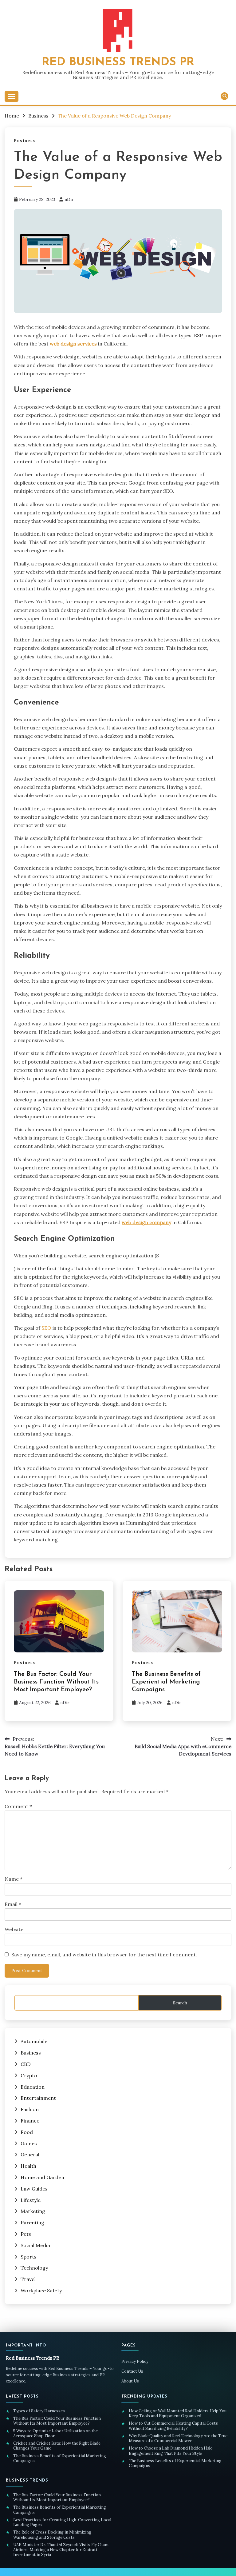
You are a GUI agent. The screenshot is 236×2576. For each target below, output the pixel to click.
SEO (46, 1328)
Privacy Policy (135, 2361)
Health (28, 2166)
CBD (26, 2064)
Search (180, 2003)
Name (14, 1879)
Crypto (29, 2075)
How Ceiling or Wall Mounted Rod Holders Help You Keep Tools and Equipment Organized (178, 2414)
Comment (18, 1806)
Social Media (35, 2245)
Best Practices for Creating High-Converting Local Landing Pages (62, 2522)
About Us (130, 2381)
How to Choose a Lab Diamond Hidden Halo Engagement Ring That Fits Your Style (171, 2451)
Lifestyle (31, 2200)
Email (13, 1904)
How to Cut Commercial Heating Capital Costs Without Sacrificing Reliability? (173, 2426)
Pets (26, 2234)
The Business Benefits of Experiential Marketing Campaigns (166, 1682)
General (30, 2155)
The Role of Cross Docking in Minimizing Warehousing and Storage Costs (52, 2535)
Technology (34, 2268)
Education (33, 2087)
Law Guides (34, 2189)
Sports (29, 2257)
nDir (69, 199)
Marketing (33, 2211)
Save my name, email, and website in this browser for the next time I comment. (104, 1955)
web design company (146, 1222)
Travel (28, 2279)
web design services (73, 344)
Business (25, 141)
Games (29, 2143)
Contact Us (132, 2371)
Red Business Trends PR (118, 62)
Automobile (34, 2041)
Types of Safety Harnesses (39, 2411)
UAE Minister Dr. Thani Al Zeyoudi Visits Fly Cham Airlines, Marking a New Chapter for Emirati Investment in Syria (61, 2550)
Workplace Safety (41, 2290)
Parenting (32, 2223)
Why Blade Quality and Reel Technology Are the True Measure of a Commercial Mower (178, 2438)
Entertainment (38, 2098)
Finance (30, 2121)
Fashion (30, 2109)
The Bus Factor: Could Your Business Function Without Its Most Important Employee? (56, 1682)
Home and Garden (42, 2177)
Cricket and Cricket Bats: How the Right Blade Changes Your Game (57, 2446)
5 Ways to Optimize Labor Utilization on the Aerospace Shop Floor (55, 2434)
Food (27, 2132)
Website (14, 1929)
